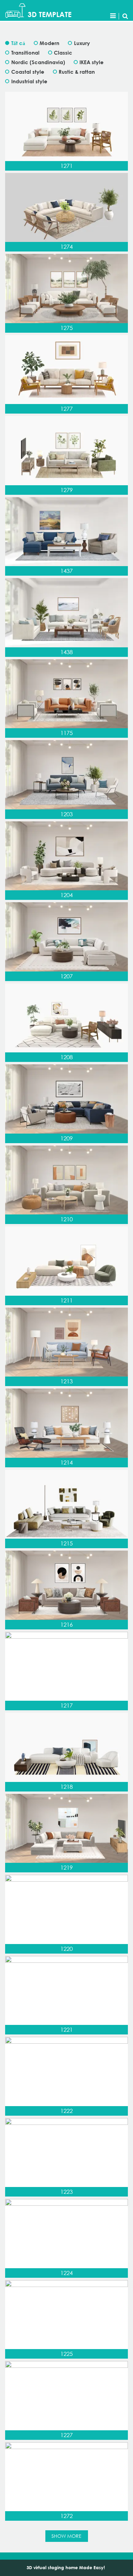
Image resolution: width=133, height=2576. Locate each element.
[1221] (66, 1991)
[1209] (66, 1099)
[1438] (66, 613)
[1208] (66, 1018)
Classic (63, 53)
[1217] (66, 1666)
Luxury (82, 43)
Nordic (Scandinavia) (38, 62)
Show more (66, 2536)
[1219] (66, 1829)
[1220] (66, 1909)
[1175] (66, 694)
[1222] (66, 2071)
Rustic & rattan (77, 72)
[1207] (66, 937)
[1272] (66, 2477)
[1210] (66, 1180)
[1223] (66, 2153)
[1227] (66, 2396)
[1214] (66, 1423)
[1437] (66, 532)
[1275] (66, 289)
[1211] (66, 1261)
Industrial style (29, 81)
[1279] (66, 451)
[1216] (66, 1585)
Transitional (25, 53)
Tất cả (18, 43)
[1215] (66, 1504)
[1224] (66, 2234)
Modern (49, 43)
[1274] (66, 208)
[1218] (66, 1747)
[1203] (66, 775)
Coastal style (28, 72)
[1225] (66, 2315)
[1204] (66, 856)
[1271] (66, 126)
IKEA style (92, 62)
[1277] (66, 370)
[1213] (66, 1342)
